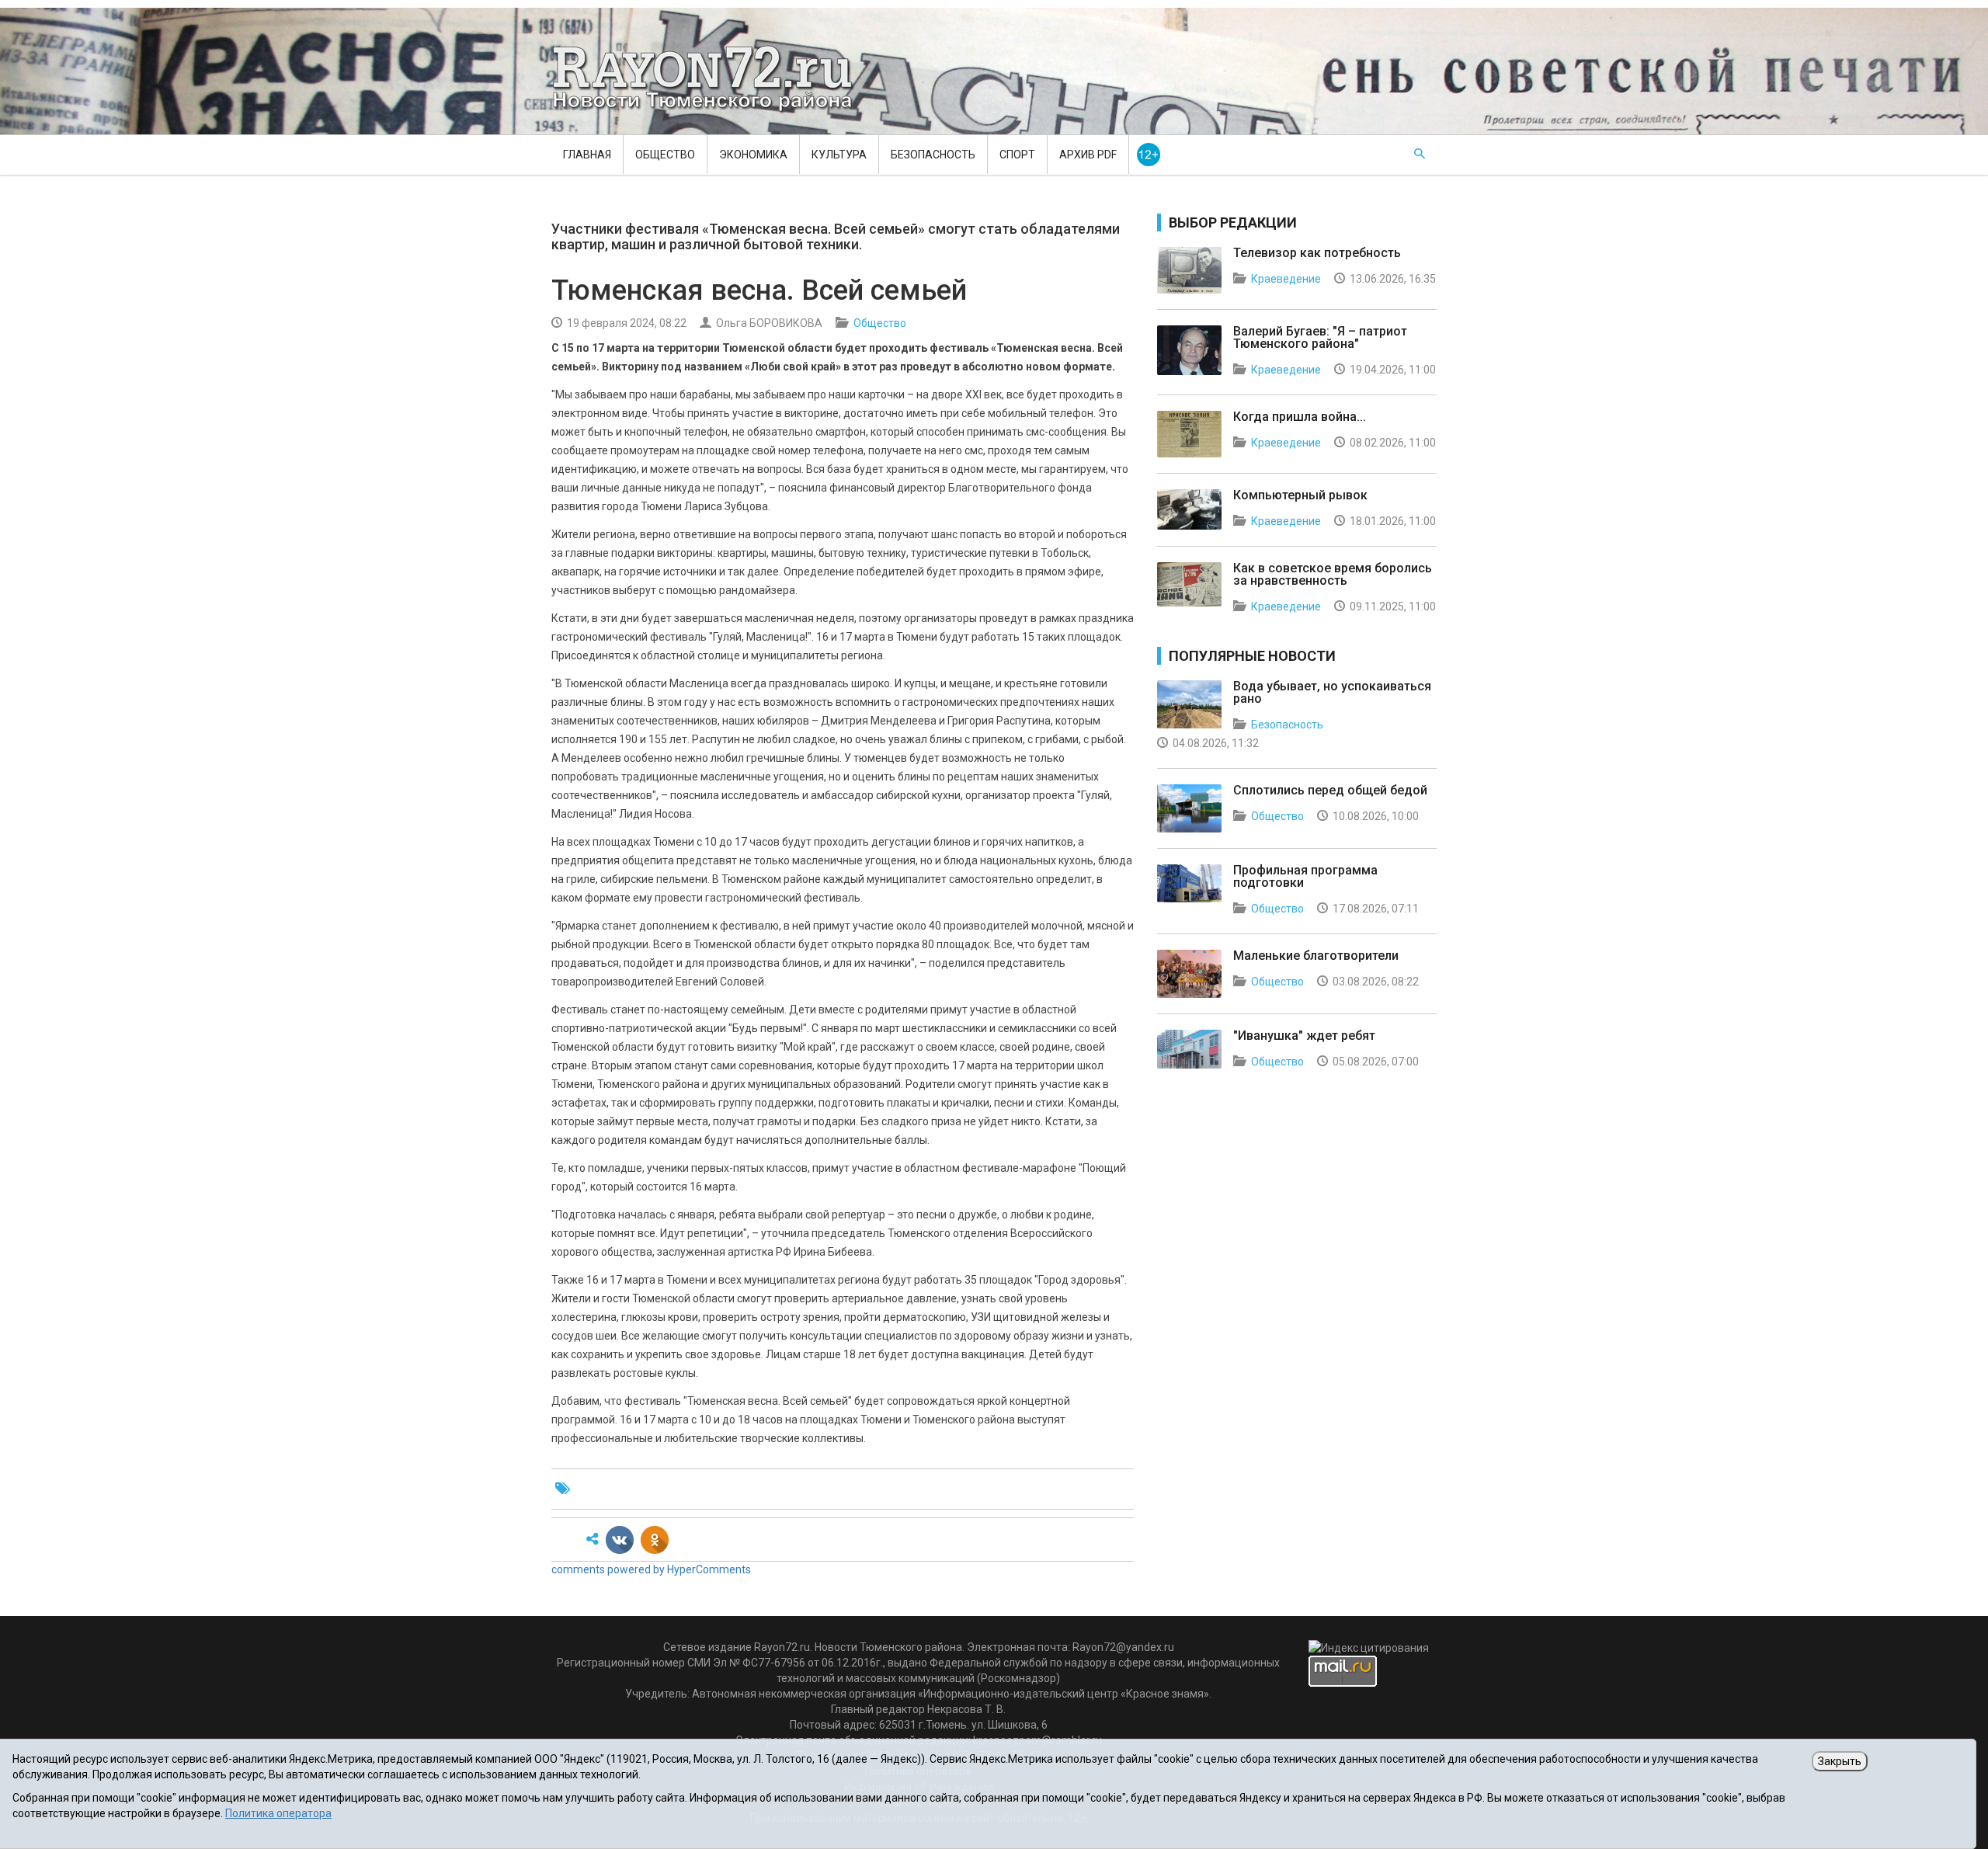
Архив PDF (1088, 155)
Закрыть (1840, 1761)
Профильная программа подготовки (1305, 876)
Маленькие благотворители (1316, 956)
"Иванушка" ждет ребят (1304, 1036)
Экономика (753, 155)
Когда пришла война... (1300, 417)
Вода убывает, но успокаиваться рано (1332, 692)
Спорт (1017, 155)
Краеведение (1286, 279)
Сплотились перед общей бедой (1330, 790)
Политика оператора (278, 1813)
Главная (587, 155)
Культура (839, 155)
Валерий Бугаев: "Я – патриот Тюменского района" (1320, 337)
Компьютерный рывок (1300, 495)
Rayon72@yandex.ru (1123, 1647)
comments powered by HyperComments (651, 1569)
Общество (665, 155)
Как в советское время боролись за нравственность (1333, 574)
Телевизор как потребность (1317, 253)
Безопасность (933, 155)
